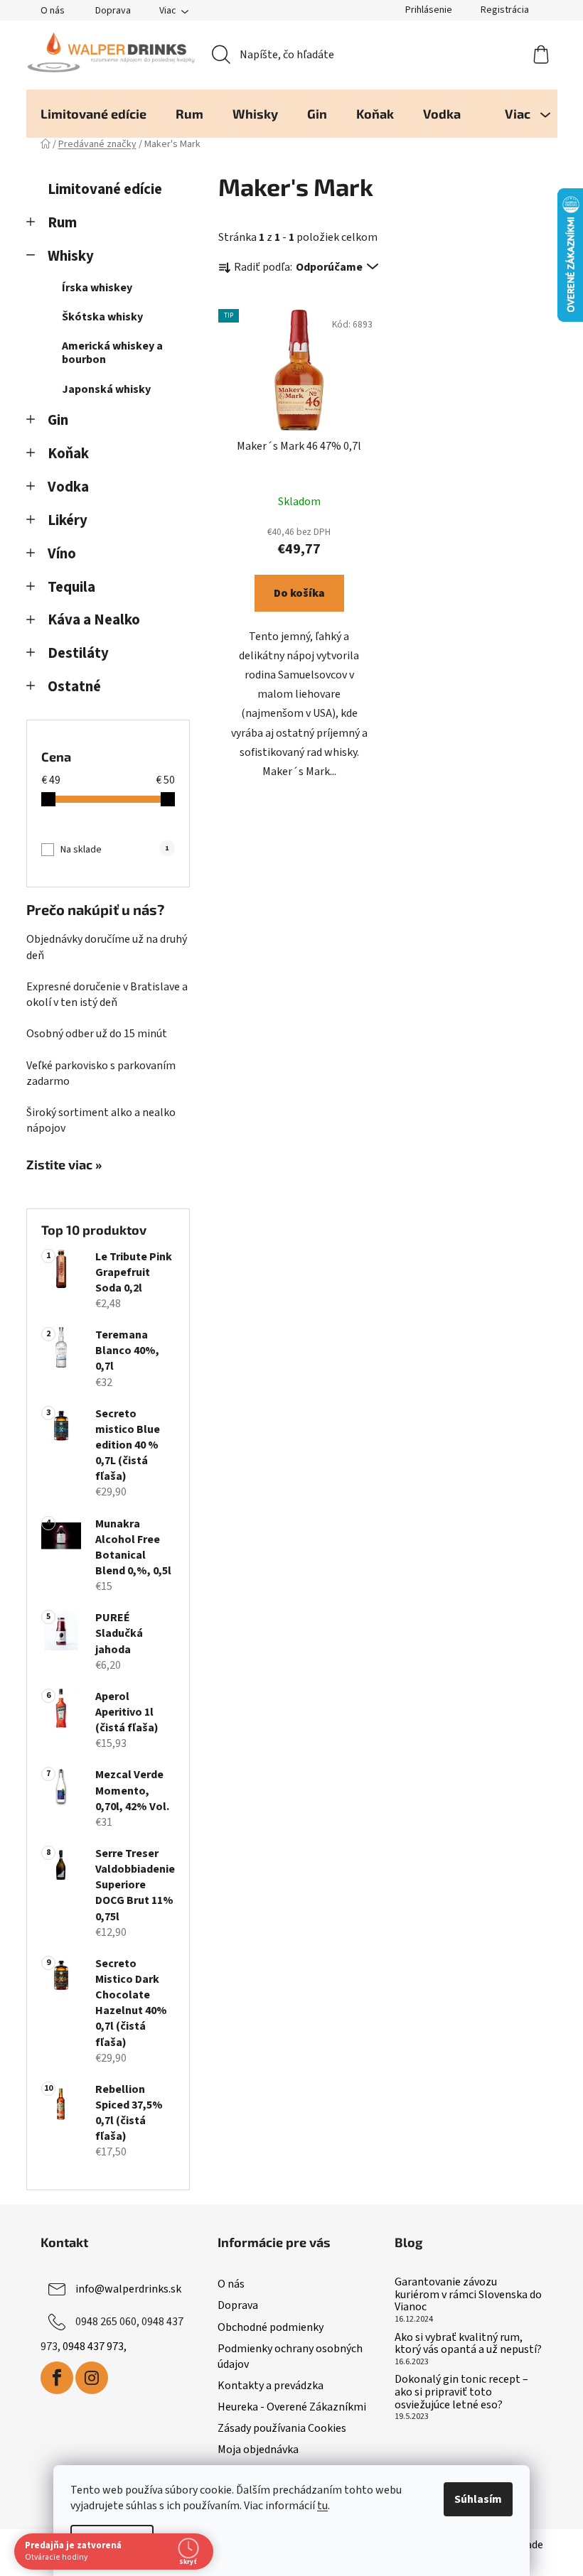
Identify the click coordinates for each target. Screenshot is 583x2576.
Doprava (113, 11)
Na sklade (114, 850)
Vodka (68, 487)
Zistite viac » (64, 1165)
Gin (58, 420)
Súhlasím (478, 2499)
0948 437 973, (95, 2347)
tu (322, 2506)
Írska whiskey (97, 288)
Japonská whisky (106, 389)
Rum (62, 223)
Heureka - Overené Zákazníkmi (292, 2407)
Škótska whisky (102, 317)
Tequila (71, 587)
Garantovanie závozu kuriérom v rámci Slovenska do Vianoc (468, 2295)
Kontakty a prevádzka (271, 2386)
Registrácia (505, 10)
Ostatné (74, 687)
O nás (53, 11)
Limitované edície (105, 189)
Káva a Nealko (94, 620)
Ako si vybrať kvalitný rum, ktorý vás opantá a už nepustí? (468, 2344)
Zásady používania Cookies (282, 2428)
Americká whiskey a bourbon (112, 353)
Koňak (68, 454)
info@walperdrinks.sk (128, 2289)
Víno (62, 554)
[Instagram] (92, 2378)
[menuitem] (93, 114)
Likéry (68, 520)
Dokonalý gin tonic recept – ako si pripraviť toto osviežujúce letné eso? (461, 2392)
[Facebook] (57, 2378)
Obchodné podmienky (271, 2327)
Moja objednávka (258, 2450)
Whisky (71, 256)
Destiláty (78, 653)
